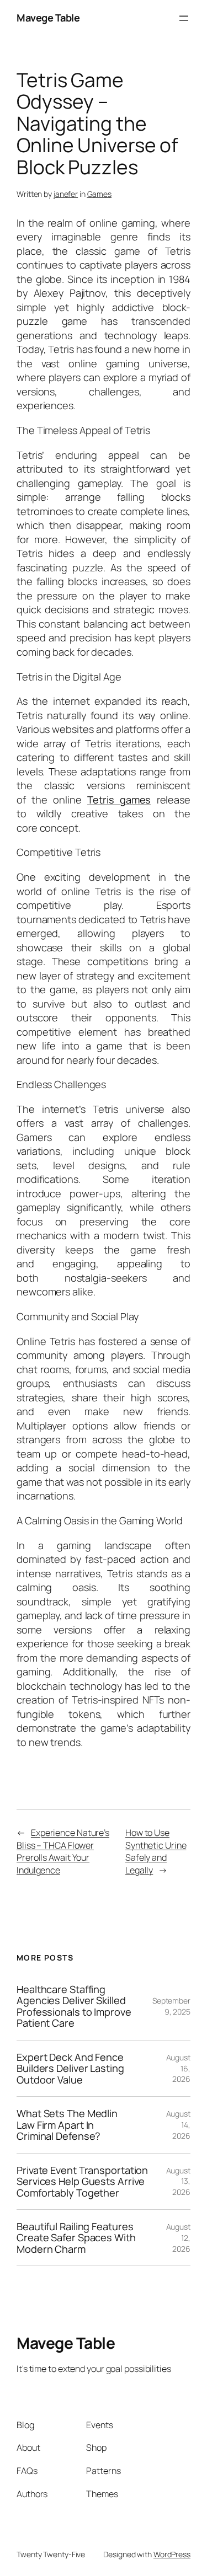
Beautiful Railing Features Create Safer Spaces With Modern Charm (76, 2238)
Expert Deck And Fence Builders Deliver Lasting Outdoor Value (70, 2068)
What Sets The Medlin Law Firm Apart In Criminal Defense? (67, 2125)
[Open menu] (184, 18)
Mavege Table (48, 18)
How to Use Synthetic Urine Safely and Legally (156, 1851)
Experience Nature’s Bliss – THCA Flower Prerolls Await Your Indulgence (63, 1851)
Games (100, 194)
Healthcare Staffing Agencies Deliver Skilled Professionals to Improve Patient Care (74, 2006)
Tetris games (119, 800)
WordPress (172, 2554)
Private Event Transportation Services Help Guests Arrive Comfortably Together (82, 2181)
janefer (66, 194)
